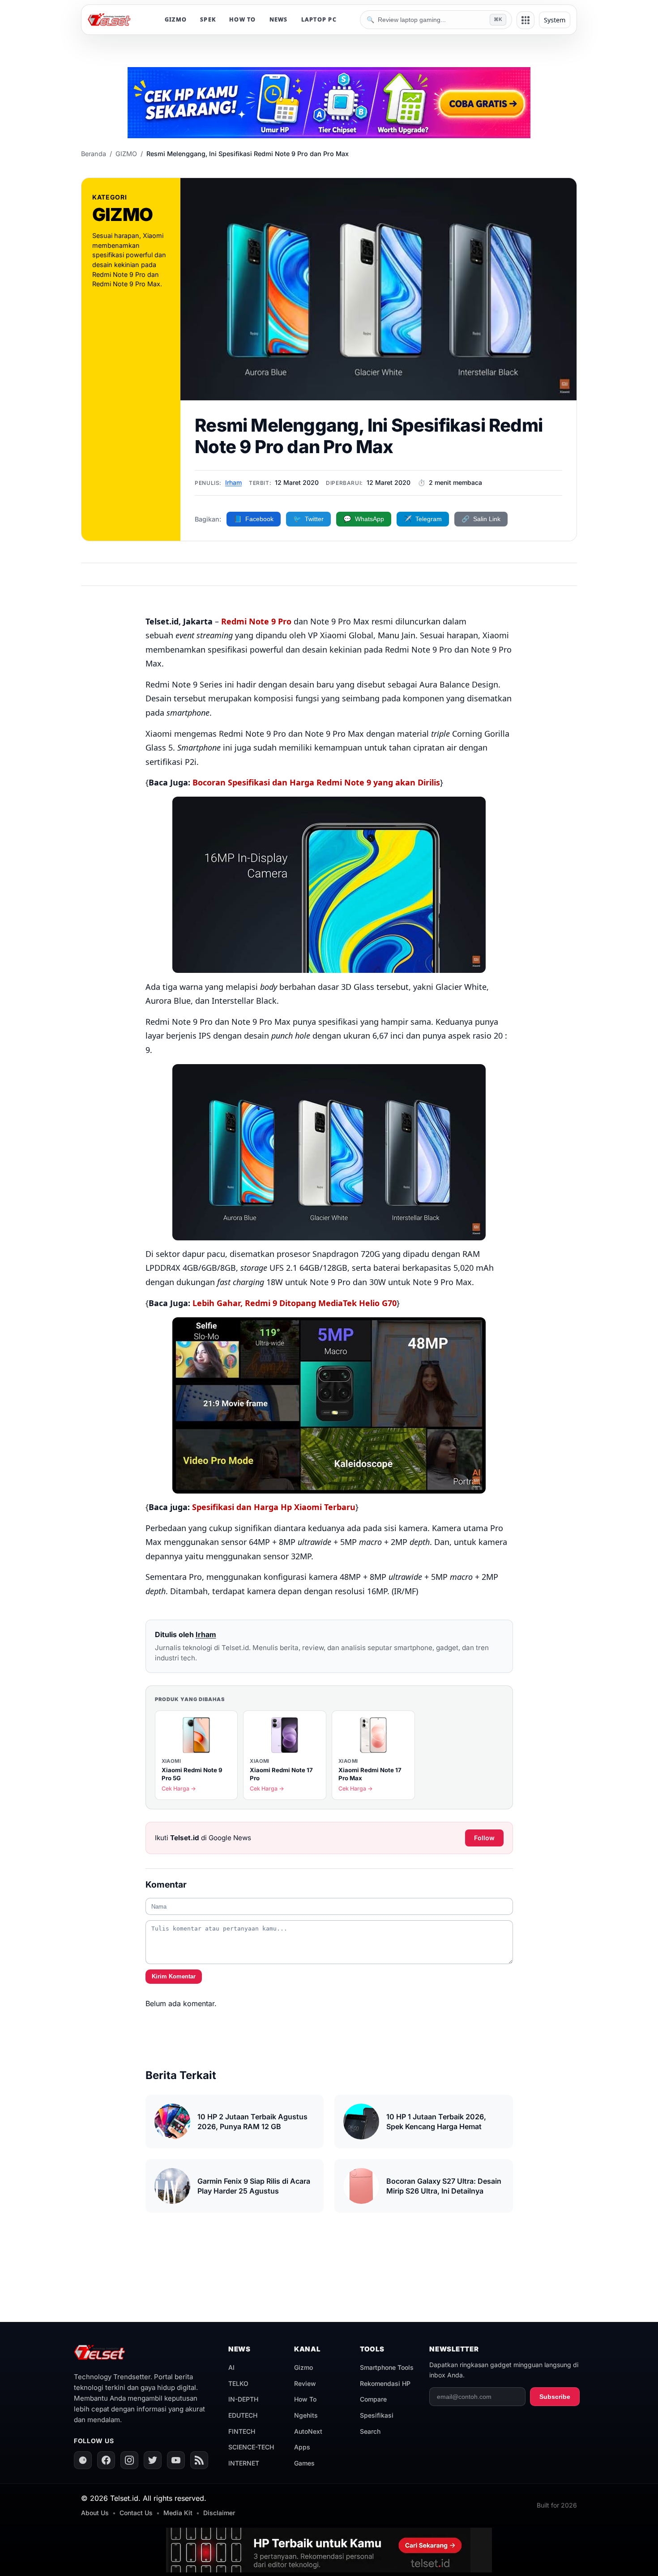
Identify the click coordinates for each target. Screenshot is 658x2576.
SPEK (208, 19)
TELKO (238, 2383)
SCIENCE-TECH (251, 2447)
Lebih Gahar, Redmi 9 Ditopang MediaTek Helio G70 (295, 1303)
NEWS (279, 19)
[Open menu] (526, 20)
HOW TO (243, 19)
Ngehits (306, 2415)
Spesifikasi (377, 2415)
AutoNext (308, 2431)
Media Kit (178, 2513)
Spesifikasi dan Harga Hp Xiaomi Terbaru (274, 1507)
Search (370, 2431)
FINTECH (242, 2431)
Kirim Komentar (174, 1976)
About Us (95, 2513)
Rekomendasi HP (385, 2383)
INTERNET (244, 2463)
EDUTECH (243, 2415)
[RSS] (199, 2460)
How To (305, 2399)
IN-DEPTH (243, 2399)
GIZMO (176, 19)
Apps (302, 2447)
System (555, 20)
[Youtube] (176, 2460)
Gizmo (303, 2367)
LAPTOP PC (319, 19)
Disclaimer (219, 2513)
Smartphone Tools (387, 2367)
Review (305, 2383)
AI (231, 2367)
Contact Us (136, 2513)
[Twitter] (153, 2460)
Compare (373, 2399)
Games (304, 2463)
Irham (233, 482)
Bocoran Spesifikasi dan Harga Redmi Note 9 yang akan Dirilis (316, 782)
